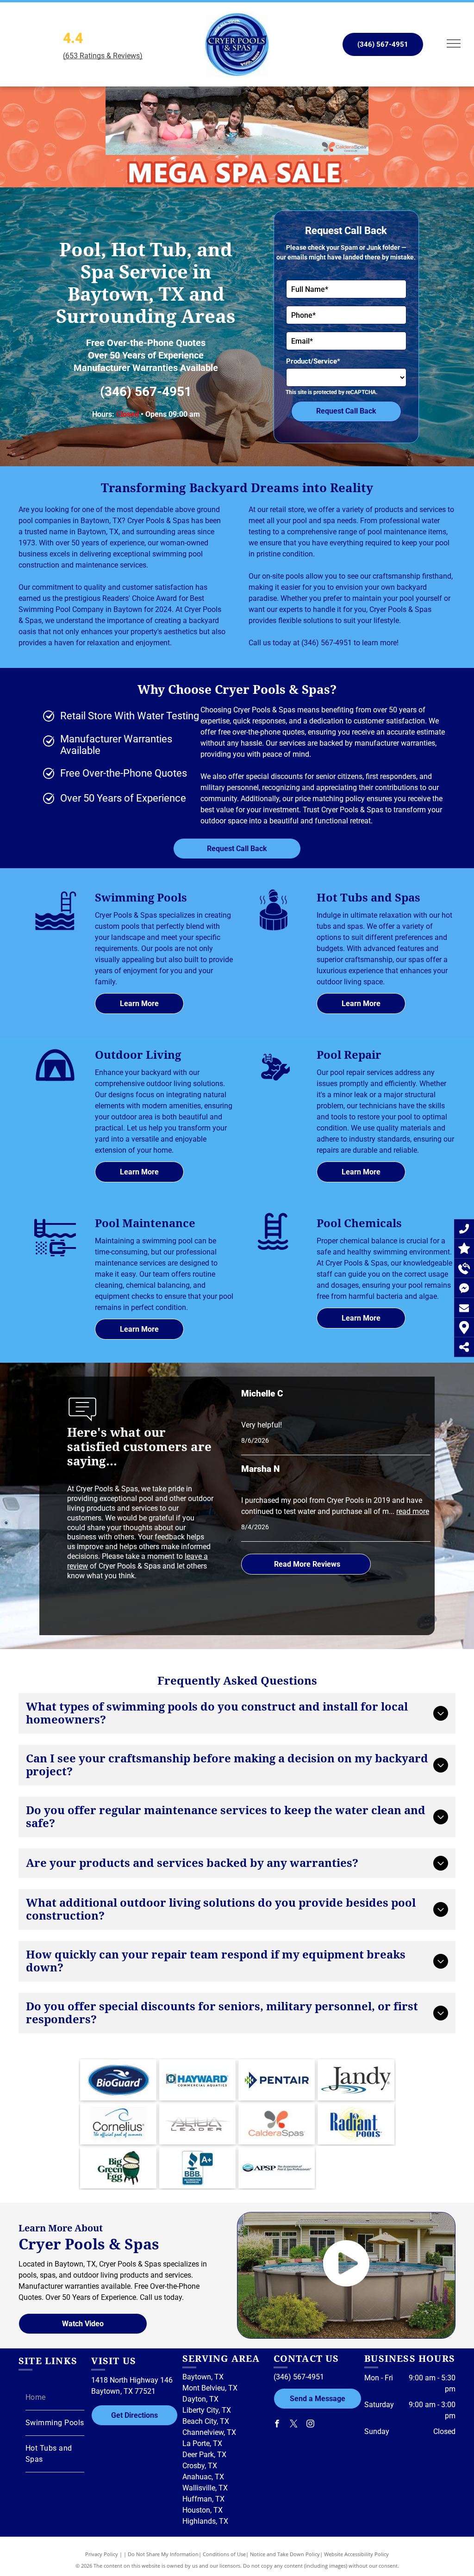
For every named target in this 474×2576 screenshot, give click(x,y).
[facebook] (277, 2425)
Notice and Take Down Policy (285, 2554)
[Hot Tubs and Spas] (274, 930)
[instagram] (311, 2425)
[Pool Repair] (274, 1088)
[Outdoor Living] (55, 1084)
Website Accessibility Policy (356, 2554)
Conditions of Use (224, 2554)
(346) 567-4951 (146, 392)
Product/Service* (313, 361)
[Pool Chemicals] (274, 1248)
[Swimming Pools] (55, 930)
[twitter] (294, 2425)
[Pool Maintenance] (55, 1256)
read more (413, 1511)
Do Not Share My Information (163, 2554)
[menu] (454, 43)
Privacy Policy (102, 2554)
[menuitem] (55, 2398)
